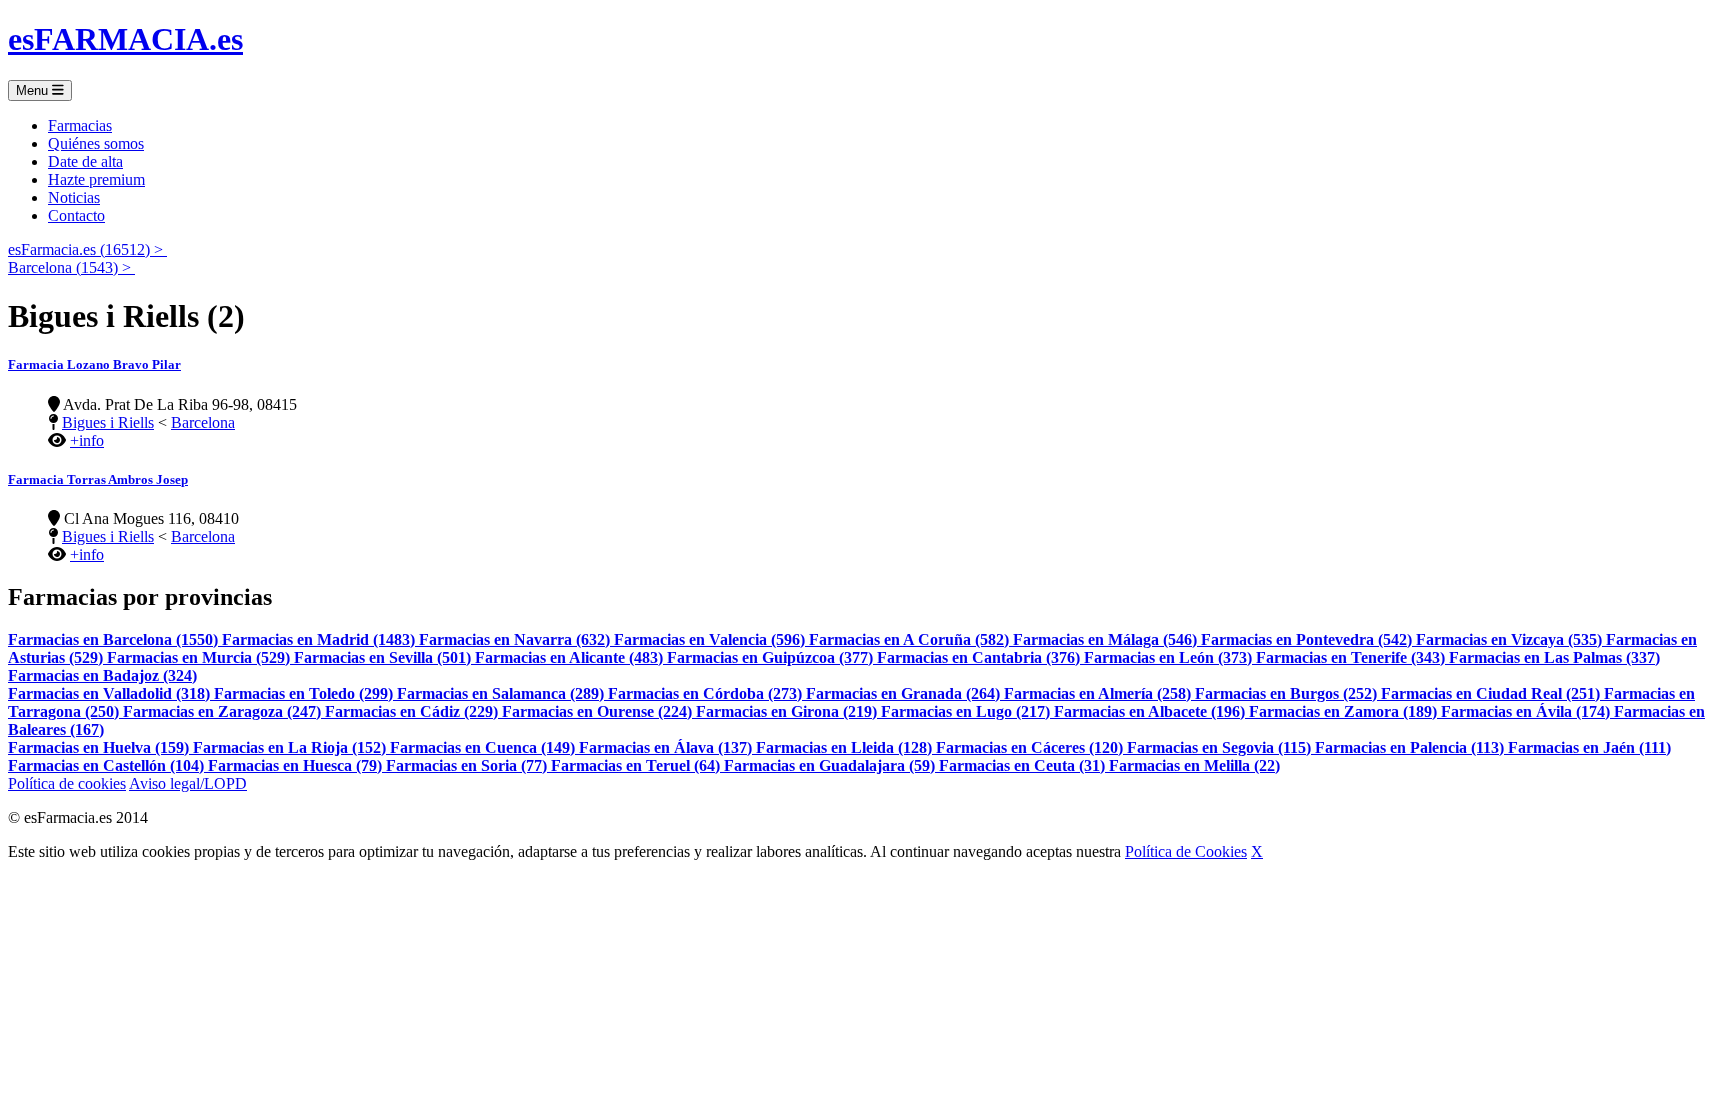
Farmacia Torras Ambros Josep (98, 479)
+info (87, 440)
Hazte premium (96, 179)
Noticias (74, 197)
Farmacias (80, 125)
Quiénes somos (96, 143)
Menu (34, 90)
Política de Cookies (1186, 851)
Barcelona (203, 422)
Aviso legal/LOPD (188, 783)
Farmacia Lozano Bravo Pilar (94, 364)
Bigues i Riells (108, 422)
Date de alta (85, 161)
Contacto (76, 215)
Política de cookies (67, 783)
